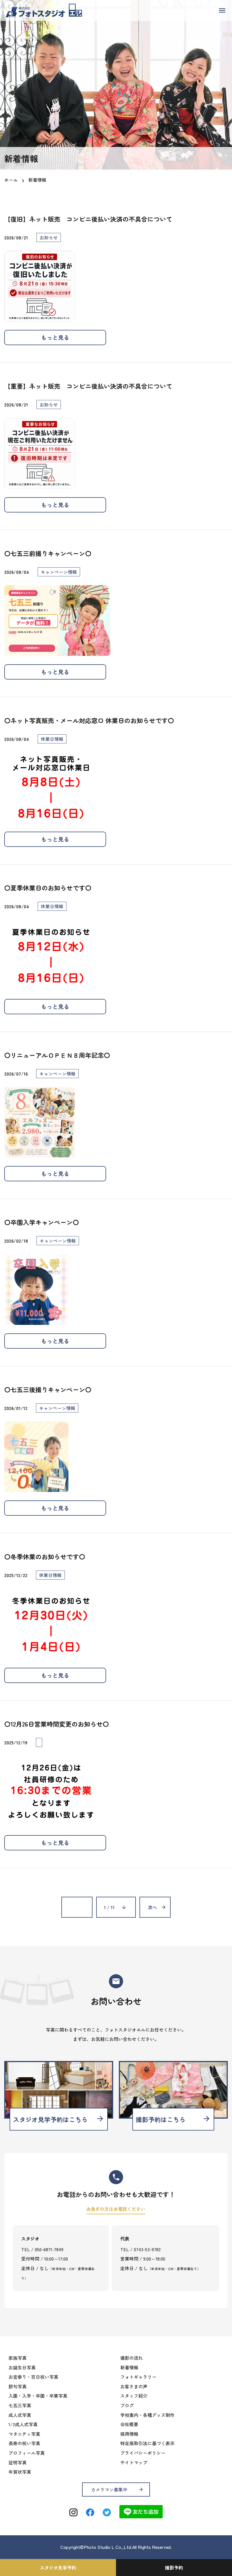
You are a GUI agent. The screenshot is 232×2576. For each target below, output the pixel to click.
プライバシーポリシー (143, 2453)
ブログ (127, 2405)
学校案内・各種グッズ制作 (147, 2415)
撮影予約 (174, 2568)
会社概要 (129, 2424)
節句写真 (18, 2386)
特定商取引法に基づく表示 (147, 2443)
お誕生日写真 (22, 2367)
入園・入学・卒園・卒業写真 (38, 2396)
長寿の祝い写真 (24, 2443)
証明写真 (18, 2462)
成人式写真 (20, 2415)
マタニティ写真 (24, 2434)
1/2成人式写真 (23, 2424)
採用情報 (129, 2434)
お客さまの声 (134, 2386)
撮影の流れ (132, 2358)
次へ (152, 1907)
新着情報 (129, 2367)
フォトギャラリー (138, 2377)
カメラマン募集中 (117, 2490)
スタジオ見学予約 (58, 2568)
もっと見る (55, 337)
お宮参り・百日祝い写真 (33, 2377)
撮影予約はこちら (173, 2119)
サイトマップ (134, 2462)
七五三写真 (20, 2405)
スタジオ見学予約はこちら (59, 2119)
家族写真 (18, 2358)
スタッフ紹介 (134, 2396)
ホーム (11, 180)
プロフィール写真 (27, 2453)
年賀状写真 (20, 2472)
